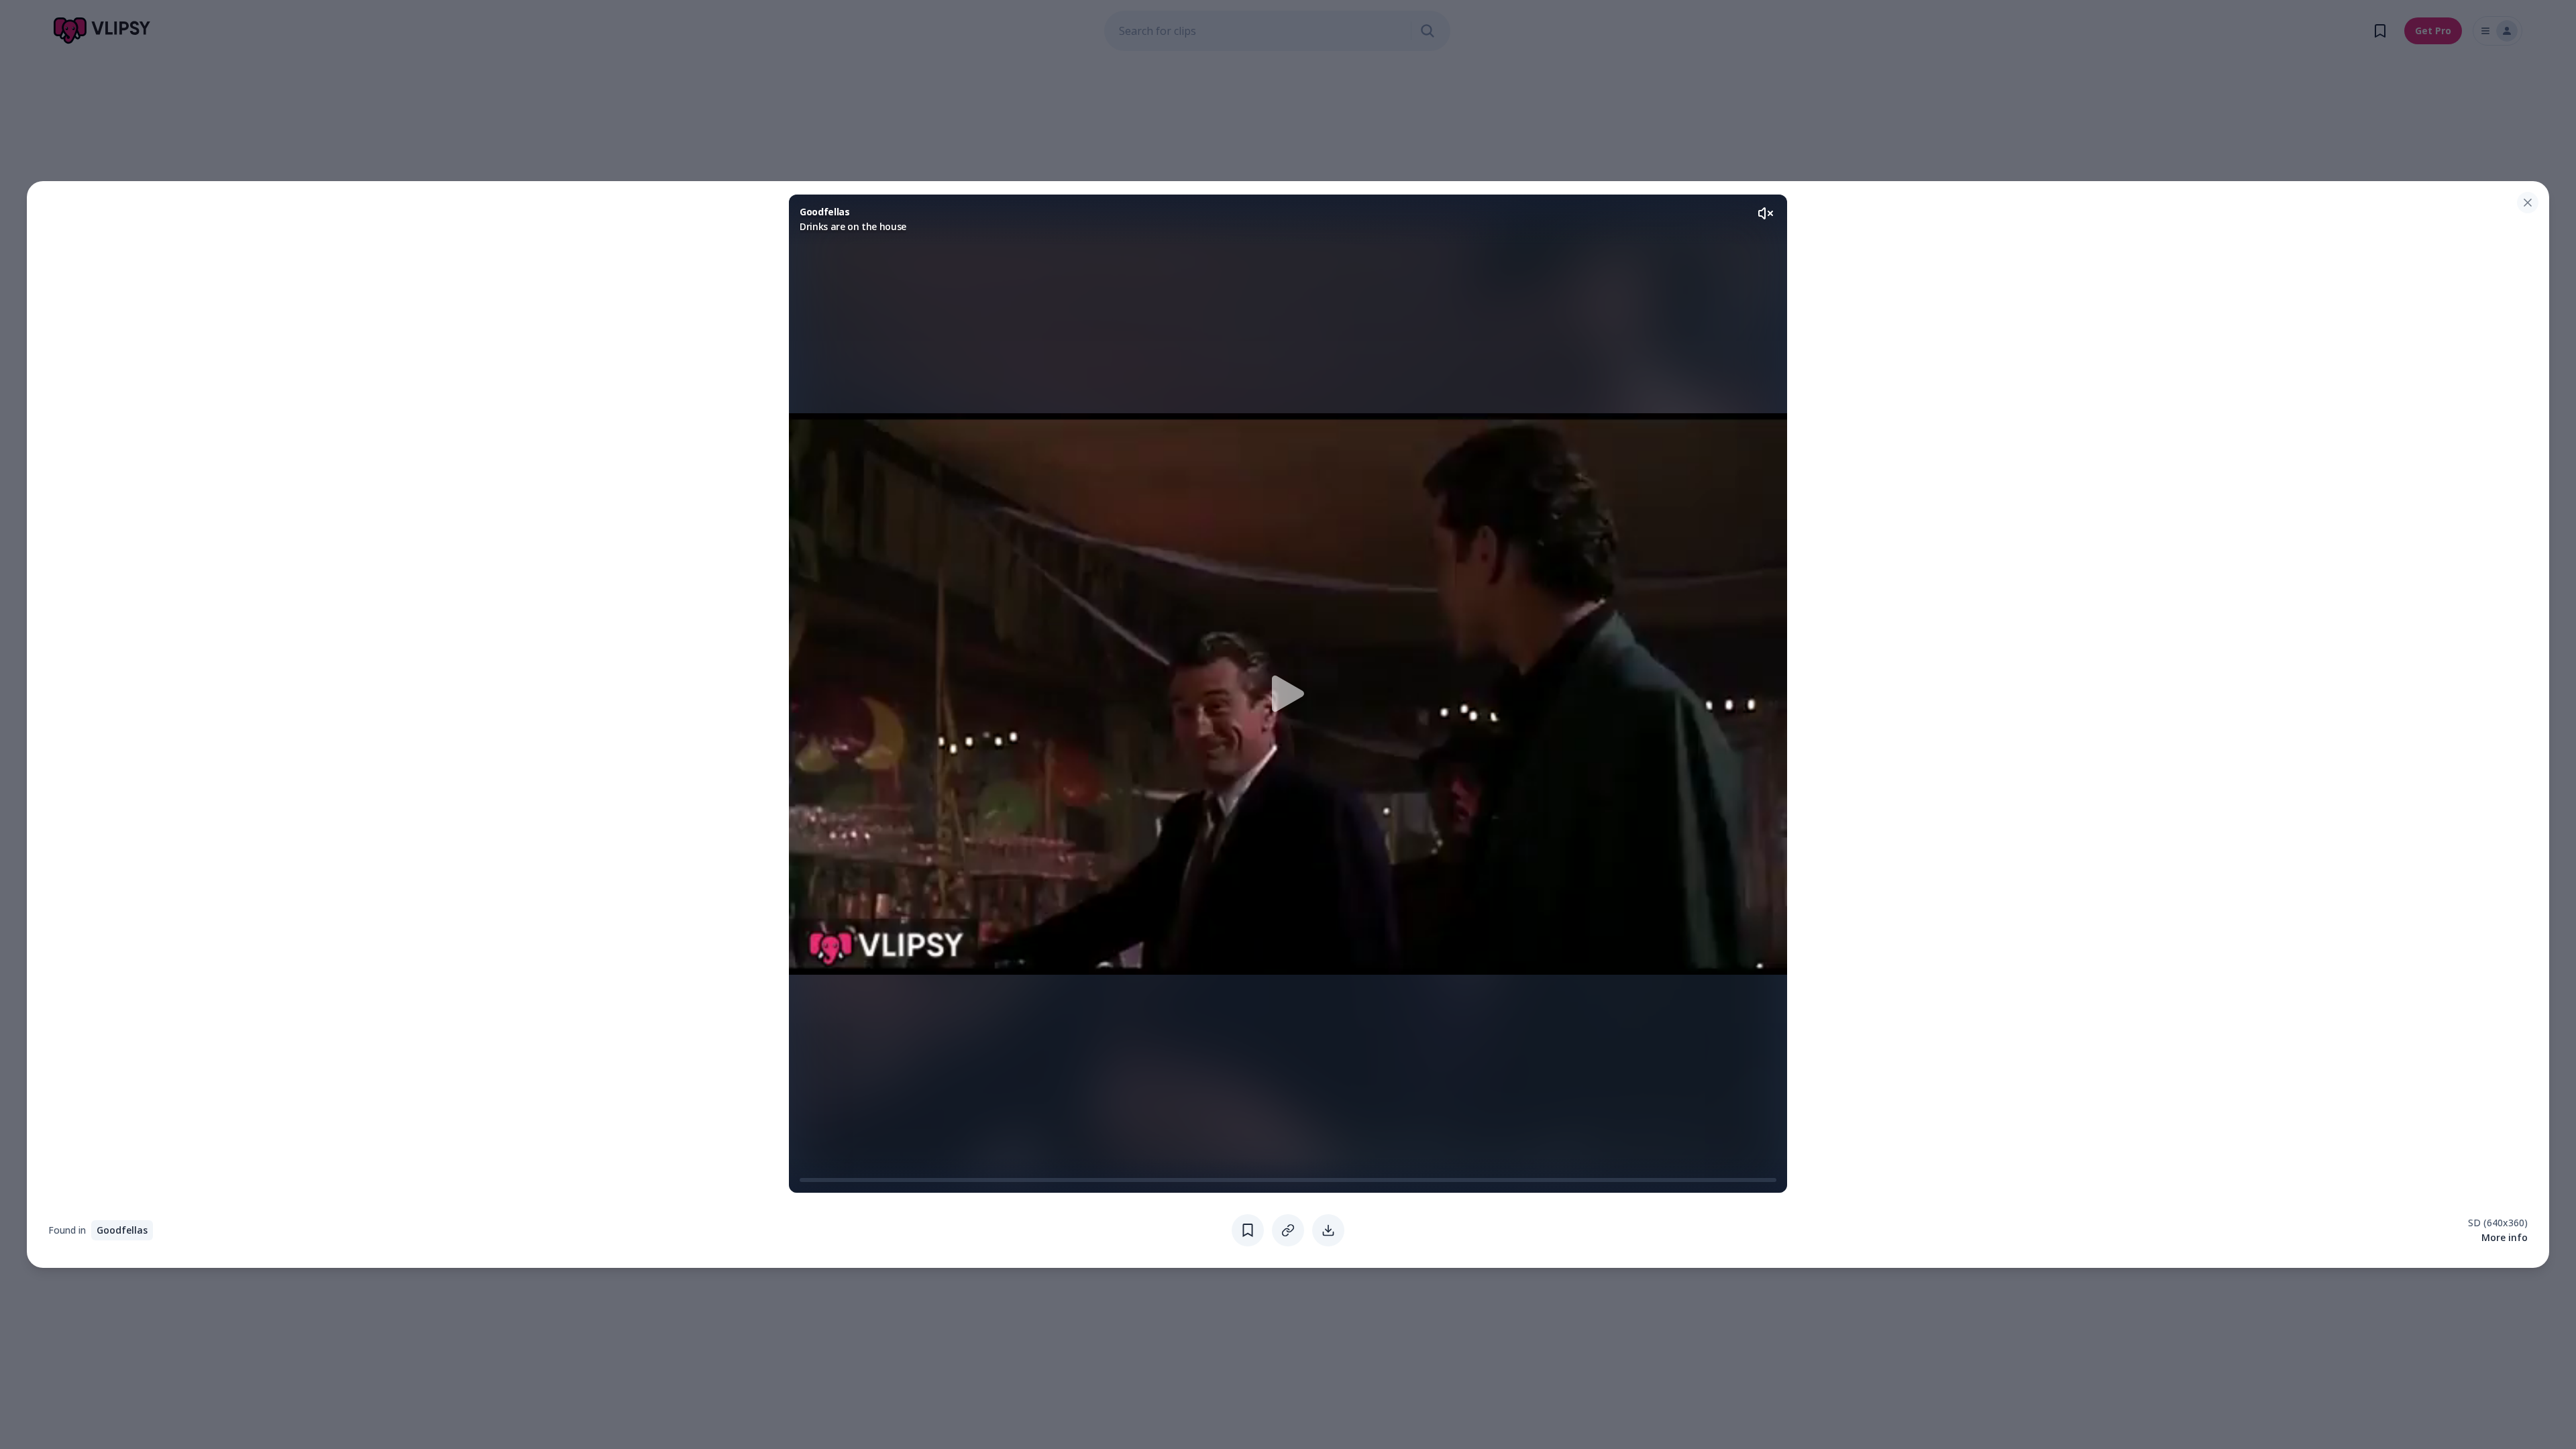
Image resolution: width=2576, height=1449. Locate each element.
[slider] (805, 1180)
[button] (1288, 694)
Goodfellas (122, 1230)
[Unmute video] (1766, 213)
